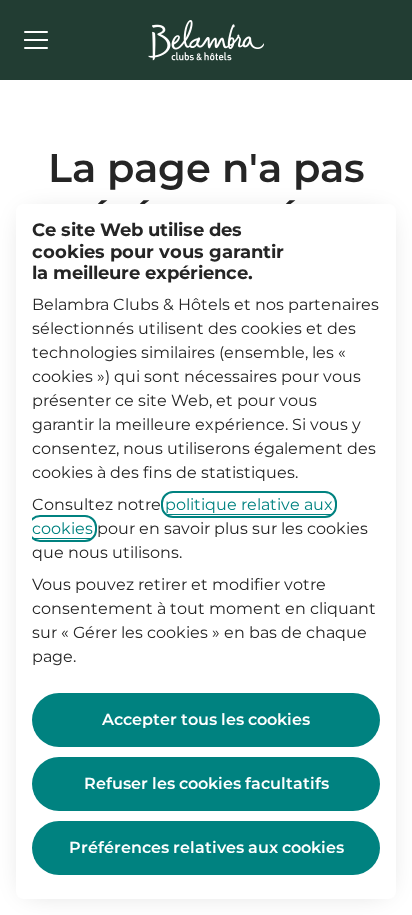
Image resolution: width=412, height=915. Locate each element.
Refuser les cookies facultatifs (206, 783)
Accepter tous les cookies (206, 719)
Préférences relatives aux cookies (206, 847)
